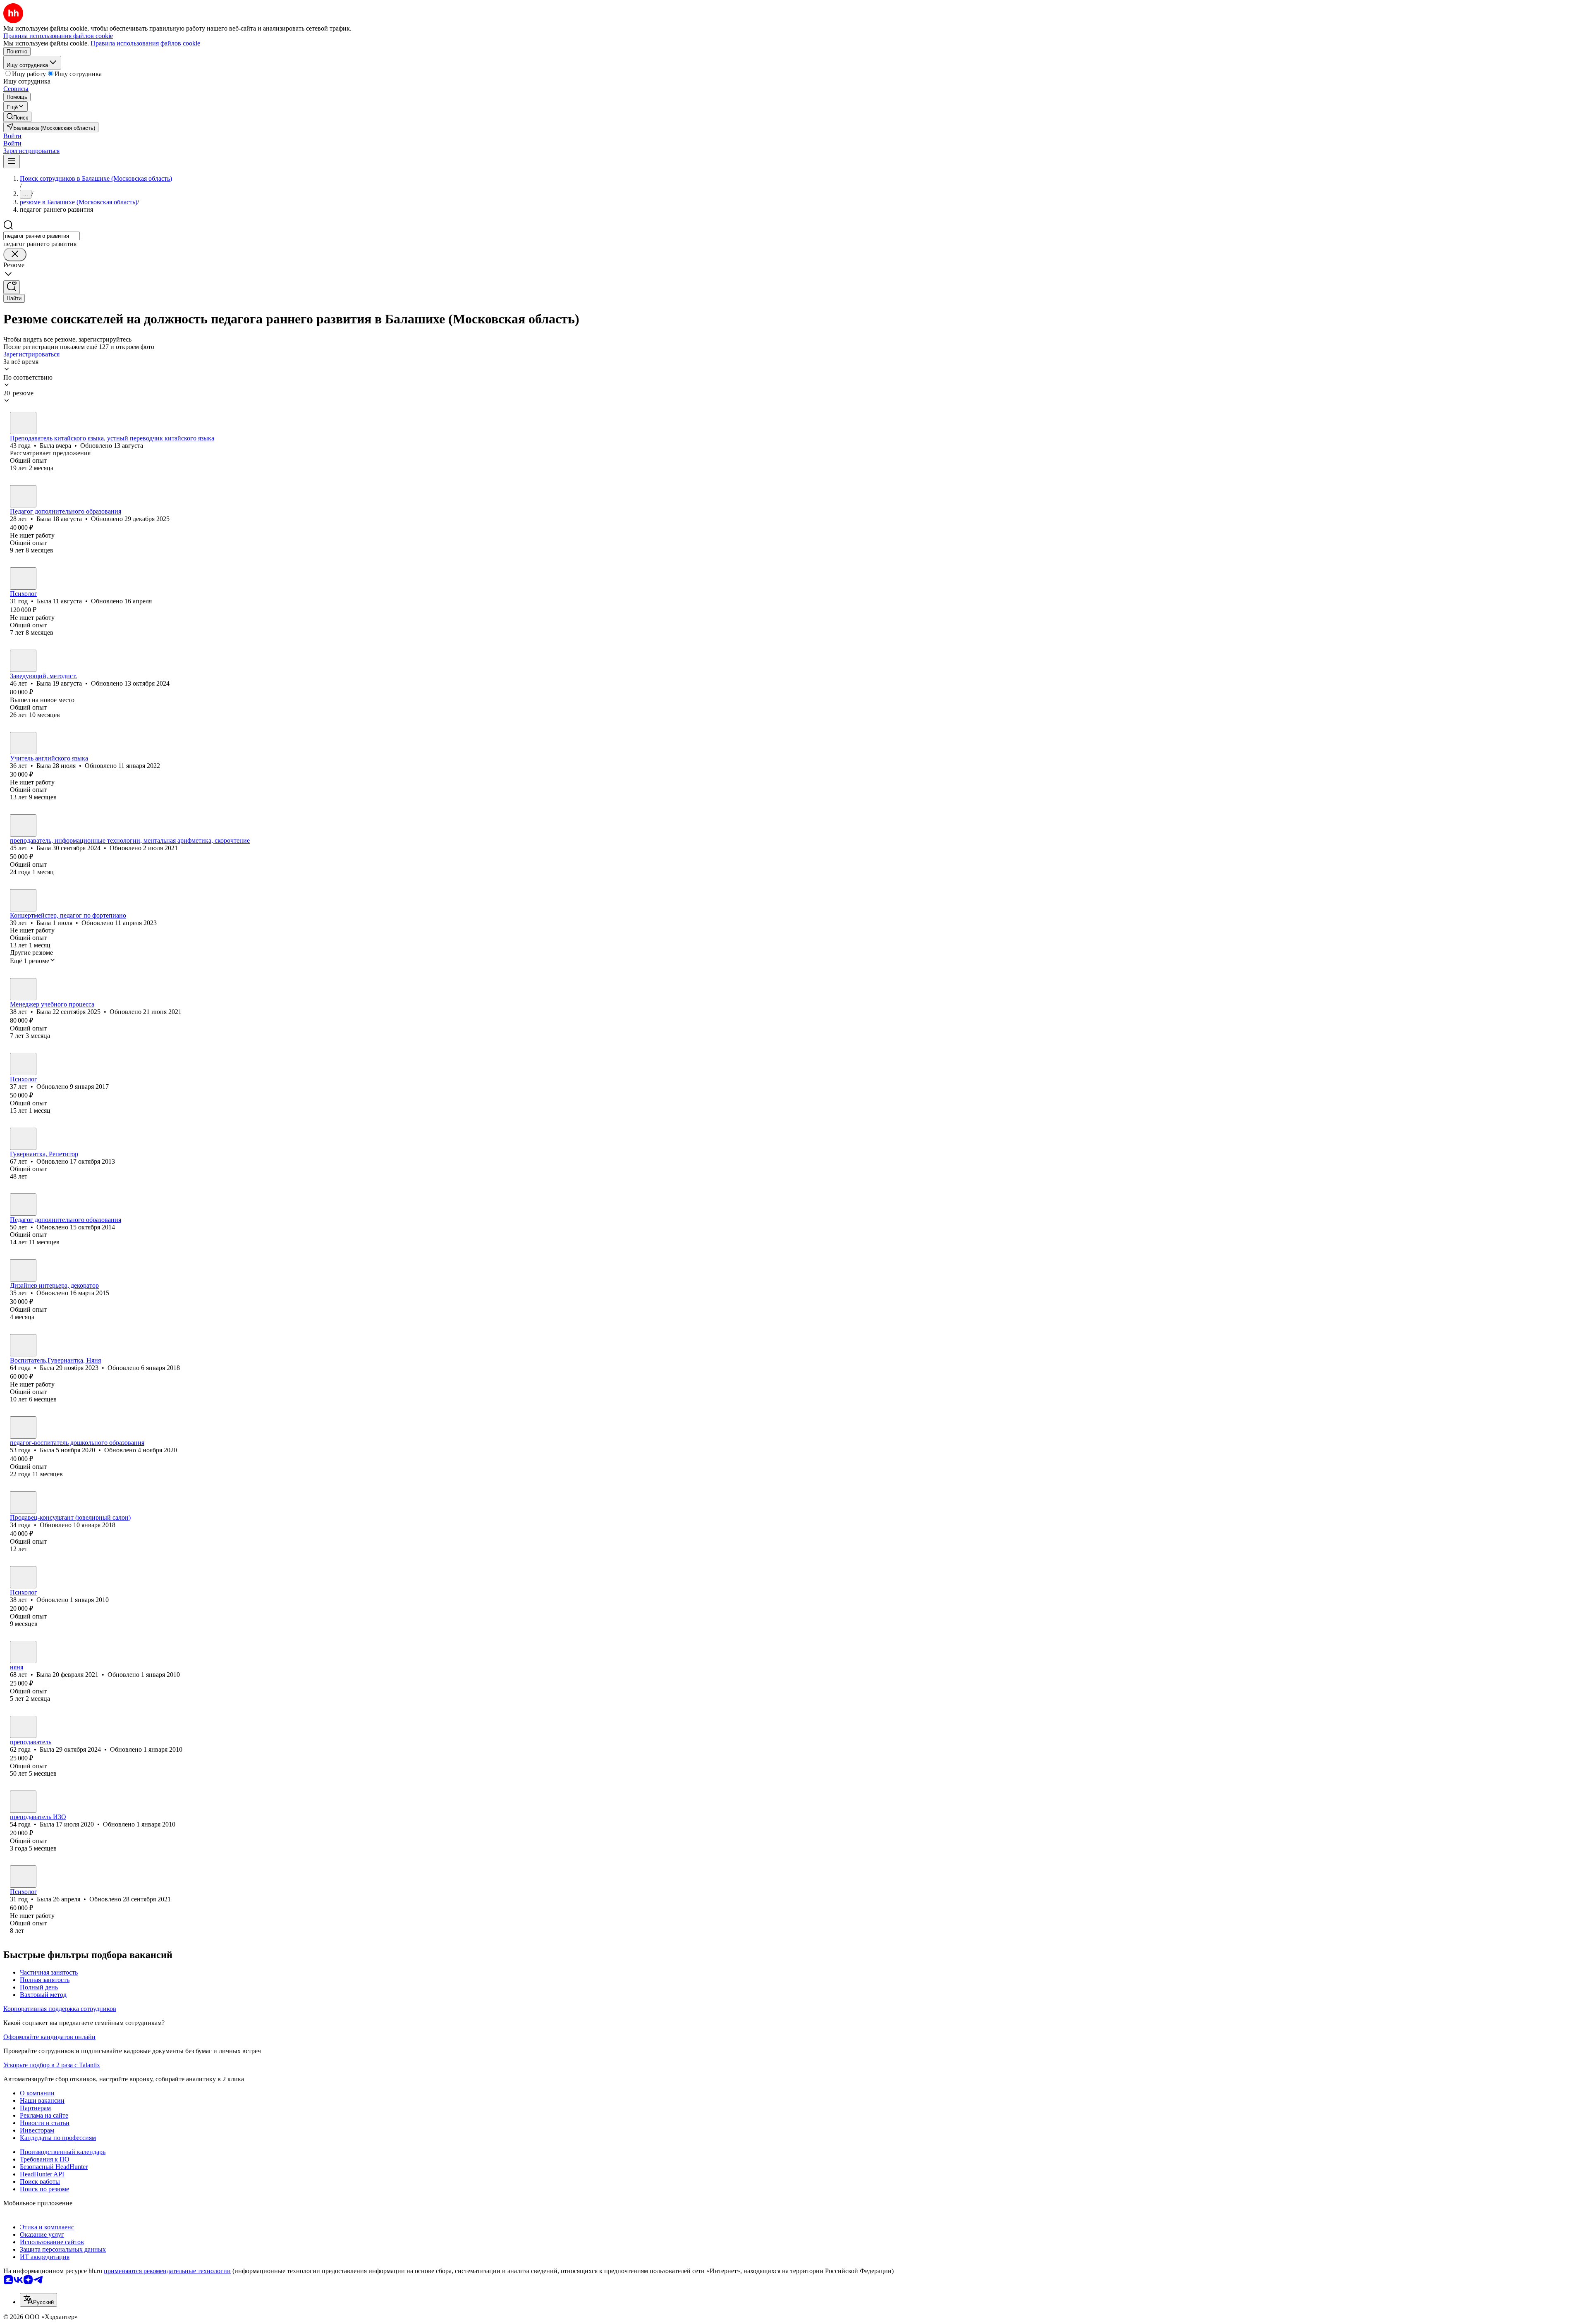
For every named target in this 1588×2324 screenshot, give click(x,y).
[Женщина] (23, 423)
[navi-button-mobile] (12, 161)
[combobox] (42, 236)
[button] (12, 136)
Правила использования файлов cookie (145, 43)
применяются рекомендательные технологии (167, 2271)
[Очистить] (15, 255)
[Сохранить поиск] (12, 287)
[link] (17, 117)
